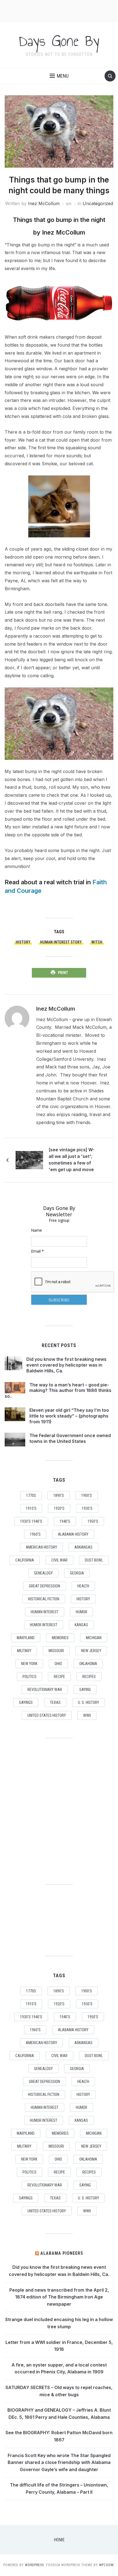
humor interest (44, 1625)
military (24, 1651)
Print (63, 973)
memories (60, 1638)
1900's (87, 1495)
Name (36, 1230)
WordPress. (35, 2565)
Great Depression (44, 1586)
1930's (87, 1508)
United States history (47, 1715)
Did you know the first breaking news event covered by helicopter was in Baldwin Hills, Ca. (66, 1365)
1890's (59, 1495)
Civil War (59, 1560)
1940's (65, 1521)
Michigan (94, 1638)
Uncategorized (98, 203)
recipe (59, 1677)
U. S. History (88, 1702)
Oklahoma (88, 1664)
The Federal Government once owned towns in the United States (70, 1438)
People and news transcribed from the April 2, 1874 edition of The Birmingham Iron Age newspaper (59, 2297)
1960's (35, 1534)
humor (82, 1612)
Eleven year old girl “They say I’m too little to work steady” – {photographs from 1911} (69, 1416)
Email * (37, 1251)
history (23, 942)
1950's (93, 1521)
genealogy (43, 1573)
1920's (59, 1508)
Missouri (56, 1651)
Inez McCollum (44, 203)
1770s (31, 1495)
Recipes (89, 1677)
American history (41, 1547)
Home (59, 2540)
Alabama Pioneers (62, 2253)
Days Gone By (59, 41)
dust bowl (94, 1560)
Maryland (26, 1638)
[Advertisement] (59, 10)
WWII (87, 1715)
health (83, 1586)
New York (29, 1664)
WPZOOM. (107, 2565)
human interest (45, 1612)
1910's (31, 1508)
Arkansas (83, 1547)
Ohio (58, 1664)
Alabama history (73, 1534)
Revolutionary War (45, 1690)
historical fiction (44, 1599)
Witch (97, 942)
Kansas (81, 1625)
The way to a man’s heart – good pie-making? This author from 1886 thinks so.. (58, 1391)
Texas (55, 1702)
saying (85, 1690)
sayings (26, 1702)
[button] (59, 76)
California (25, 1560)
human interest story (61, 942)
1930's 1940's (31, 1521)
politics (29, 1677)
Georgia (77, 1573)
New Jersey (91, 1651)
